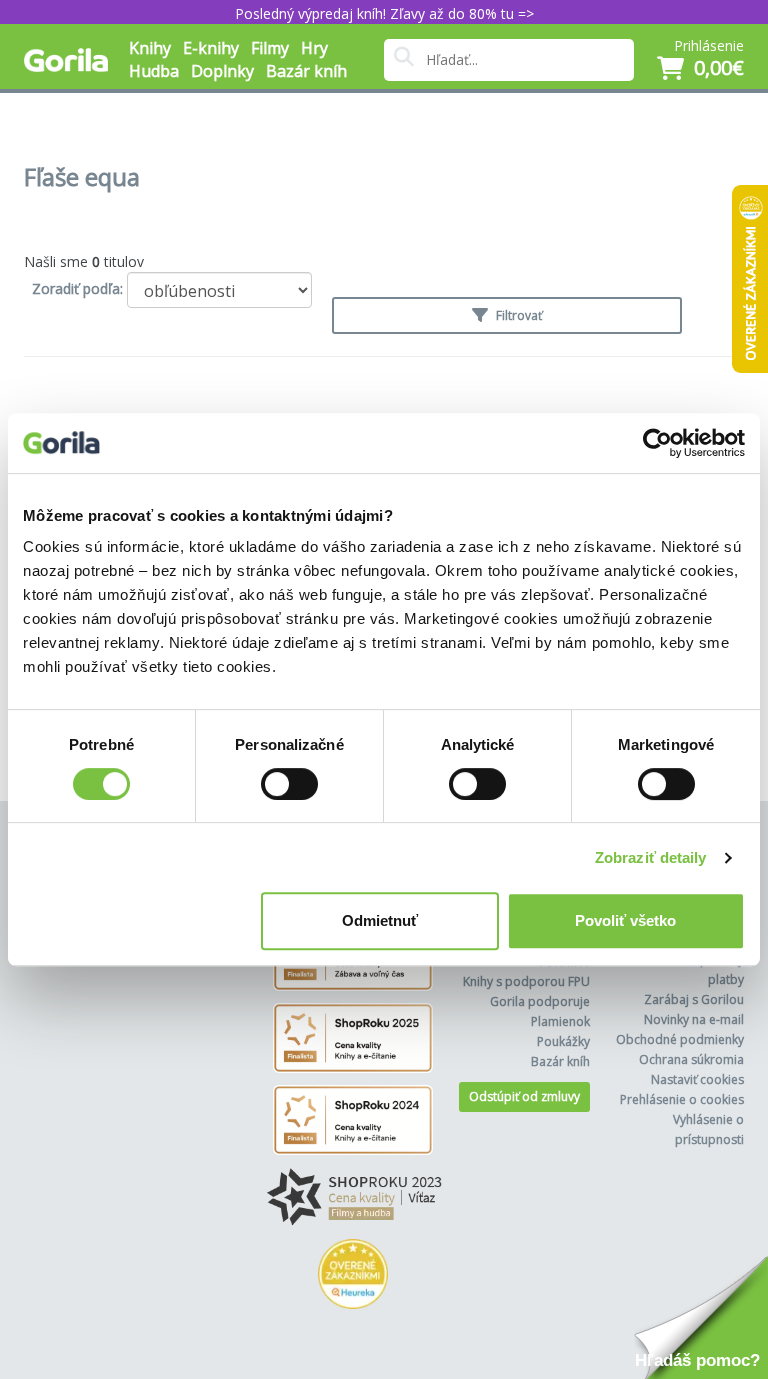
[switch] (289, 784)
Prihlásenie (709, 45)
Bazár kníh (306, 71)
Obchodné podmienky (680, 1039)
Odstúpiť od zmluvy (524, 1096)
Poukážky (563, 1041)
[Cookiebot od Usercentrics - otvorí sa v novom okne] (657, 443)
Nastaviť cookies (697, 1079)
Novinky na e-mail (694, 1019)
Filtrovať (517, 315)
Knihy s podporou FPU (526, 981)
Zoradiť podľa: (77, 288)
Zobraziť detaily (651, 857)
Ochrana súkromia (691, 1059)
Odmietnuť (380, 920)
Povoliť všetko (625, 920)
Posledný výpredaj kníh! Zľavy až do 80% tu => (384, 13)
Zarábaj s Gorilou (694, 999)
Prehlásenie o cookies (682, 1099)
